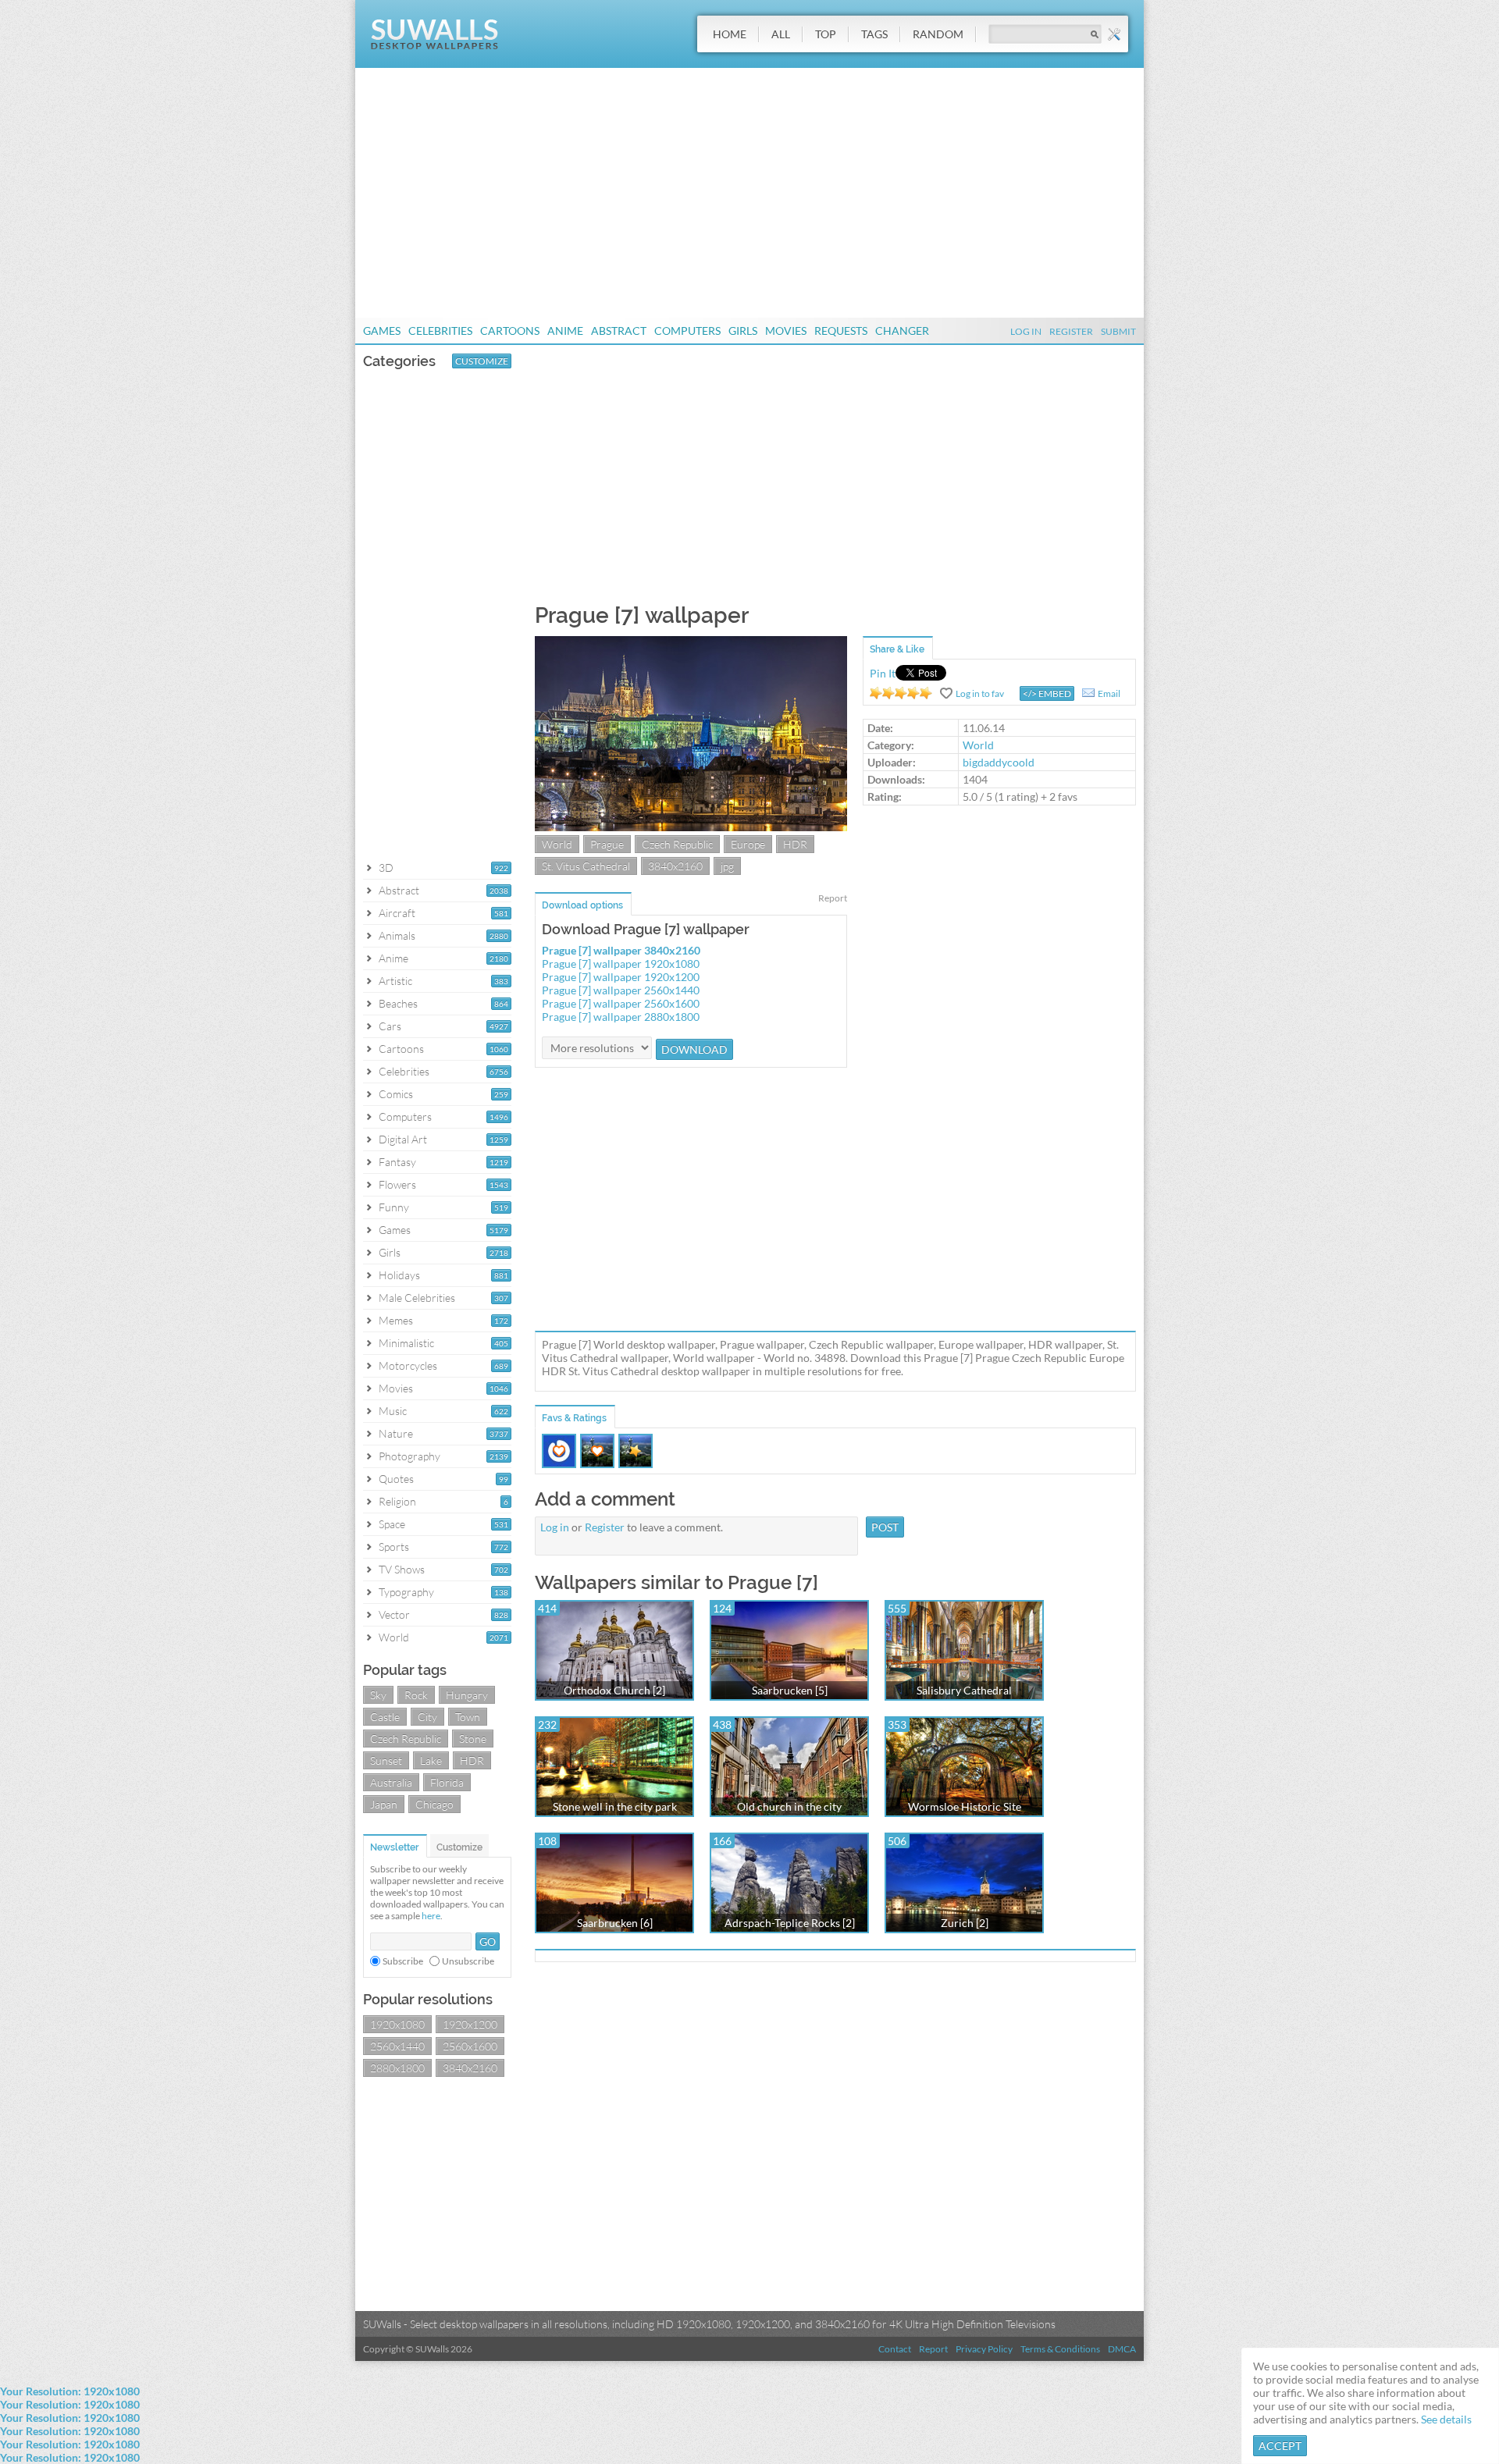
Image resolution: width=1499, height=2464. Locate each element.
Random (938, 34)
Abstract (619, 331)
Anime (565, 331)
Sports (394, 1547)
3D (386, 868)
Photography (409, 1456)
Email (1109, 693)
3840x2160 (470, 2068)
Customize (482, 361)
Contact (895, 2349)
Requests (841, 331)
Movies (786, 331)
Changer (902, 331)
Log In (1026, 331)
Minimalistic (406, 1343)
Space (392, 1524)
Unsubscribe (468, 1961)
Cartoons (510, 331)
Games (382, 331)
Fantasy (397, 1162)
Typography (406, 1592)
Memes (396, 1320)
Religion (397, 1501)
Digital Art (403, 1139)
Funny (394, 1207)
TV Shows (402, 1569)
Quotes (396, 1479)
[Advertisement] (749, 193)
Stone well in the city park (615, 1806)
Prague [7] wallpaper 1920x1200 (621, 977)
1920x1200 (470, 2024)
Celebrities (440, 331)
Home (730, 34)
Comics (396, 1094)
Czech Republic (406, 1739)
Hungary (467, 1695)
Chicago (434, 1804)
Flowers (397, 1184)
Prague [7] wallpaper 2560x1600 (621, 1003)
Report (833, 898)
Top (826, 34)
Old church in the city (789, 1806)
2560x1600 (470, 2046)
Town (468, 1717)
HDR (472, 1760)
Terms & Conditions (1060, 2349)
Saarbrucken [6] (615, 1923)
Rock (416, 1695)
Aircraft (397, 913)
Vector (394, 1614)
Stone (473, 1739)
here (431, 1916)
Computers (687, 331)
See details (1446, 2419)
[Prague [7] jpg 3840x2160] (691, 827)
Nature (396, 1433)
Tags (874, 34)
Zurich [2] (965, 1923)
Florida (447, 1782)
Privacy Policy (984, 2349)
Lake (431, 1760)
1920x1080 (397, 2024)
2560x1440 (397, 2046)
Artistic (395, 981)
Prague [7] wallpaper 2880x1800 (621, 1017)
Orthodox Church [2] (614, 1690)
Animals (397, 935)
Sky (378, 1695)
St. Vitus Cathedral (586, 866)
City (427, 1717)
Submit (1118, 331)
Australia (391, 1782)
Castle (385, 1717)
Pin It (883, 673)
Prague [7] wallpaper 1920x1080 (621, 964)
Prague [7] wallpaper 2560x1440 (621, 990)
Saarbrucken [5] (790, 1690)
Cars (390, 1026)
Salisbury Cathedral (964, 1690)
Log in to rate (901, 693)
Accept (1280, 2446)
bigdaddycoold (999, 762)
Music (393, 1411)
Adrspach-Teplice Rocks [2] (790, 1923)
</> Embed (1047, 693)
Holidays (399, 1275)
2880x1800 (397, 2068)
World (394, 1637)
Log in (555, 1527)
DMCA (1122, 2349)
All (781, 34)
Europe (748, 844)
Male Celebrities (417, 1298)
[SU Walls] (434, 46)
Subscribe (403, 1961)
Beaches (398, 1003)
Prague (607, 844)
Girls (743, 331)
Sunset (386, 1760)
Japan (384, 1804)
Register (1071, 331)
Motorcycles (408, 1365)
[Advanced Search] (1114, 34)
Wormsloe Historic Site (965, 1806)
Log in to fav (980, 693)
